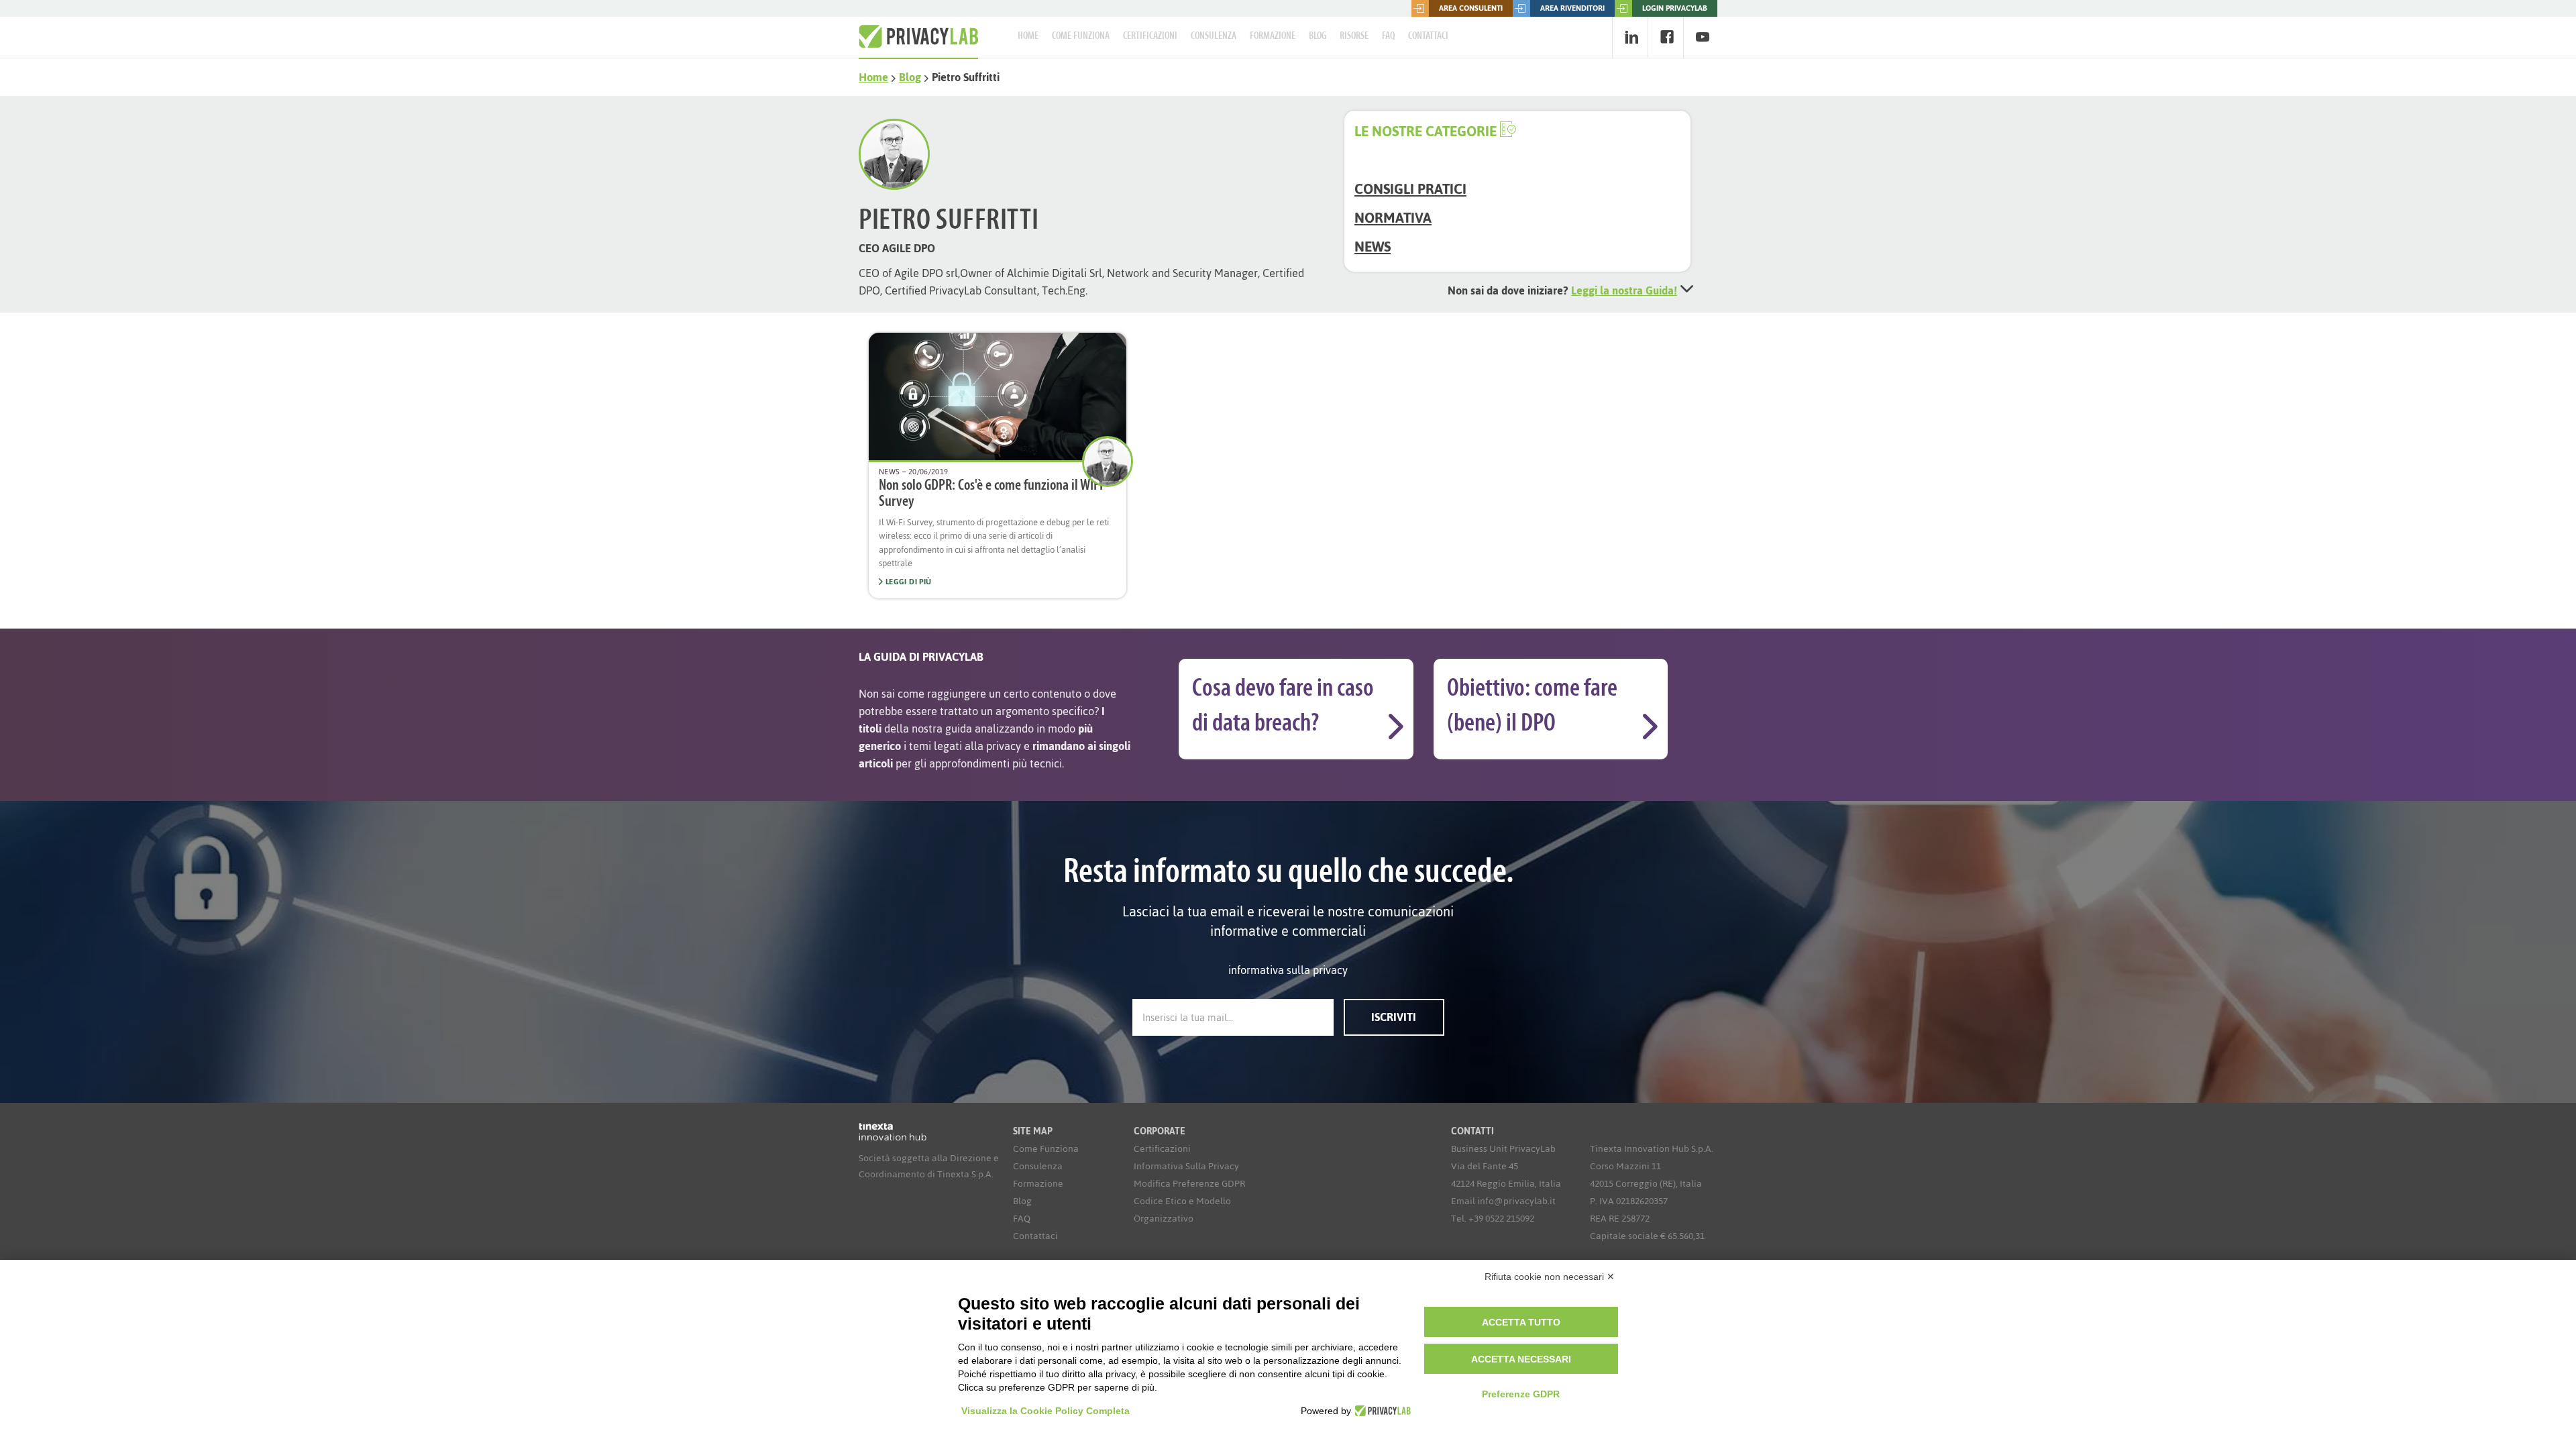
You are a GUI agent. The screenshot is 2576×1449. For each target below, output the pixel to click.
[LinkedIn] (1631, 37)
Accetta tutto (1521, 1322)
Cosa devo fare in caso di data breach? (1283, 707)
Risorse (1354, 36)
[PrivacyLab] (1381, 1411)
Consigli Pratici (1410, 189)
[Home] (918, 37)
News (1373, 247)
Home (1028, 36)
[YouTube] (1702, 37)
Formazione (1273, 36)
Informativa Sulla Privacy (1186, 1166)
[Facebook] (1667, 37)
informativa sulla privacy (1288, 970)
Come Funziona (1081, 36)
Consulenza (1214, 36)
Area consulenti (1471, 8)
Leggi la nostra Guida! (1624, 290)
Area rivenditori (1572, 8)
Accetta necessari (1521, 1359)
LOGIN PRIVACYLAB (1675, 8)
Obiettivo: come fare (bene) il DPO (1532, 707)
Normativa (1393, 218)
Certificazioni (1150, 36)
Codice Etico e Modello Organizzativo (1182, 1210)
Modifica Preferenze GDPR (1189, 1184)
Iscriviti (1394, 1017)
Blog (1318, 36)
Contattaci (1428, 36)
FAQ (1388, 36)
